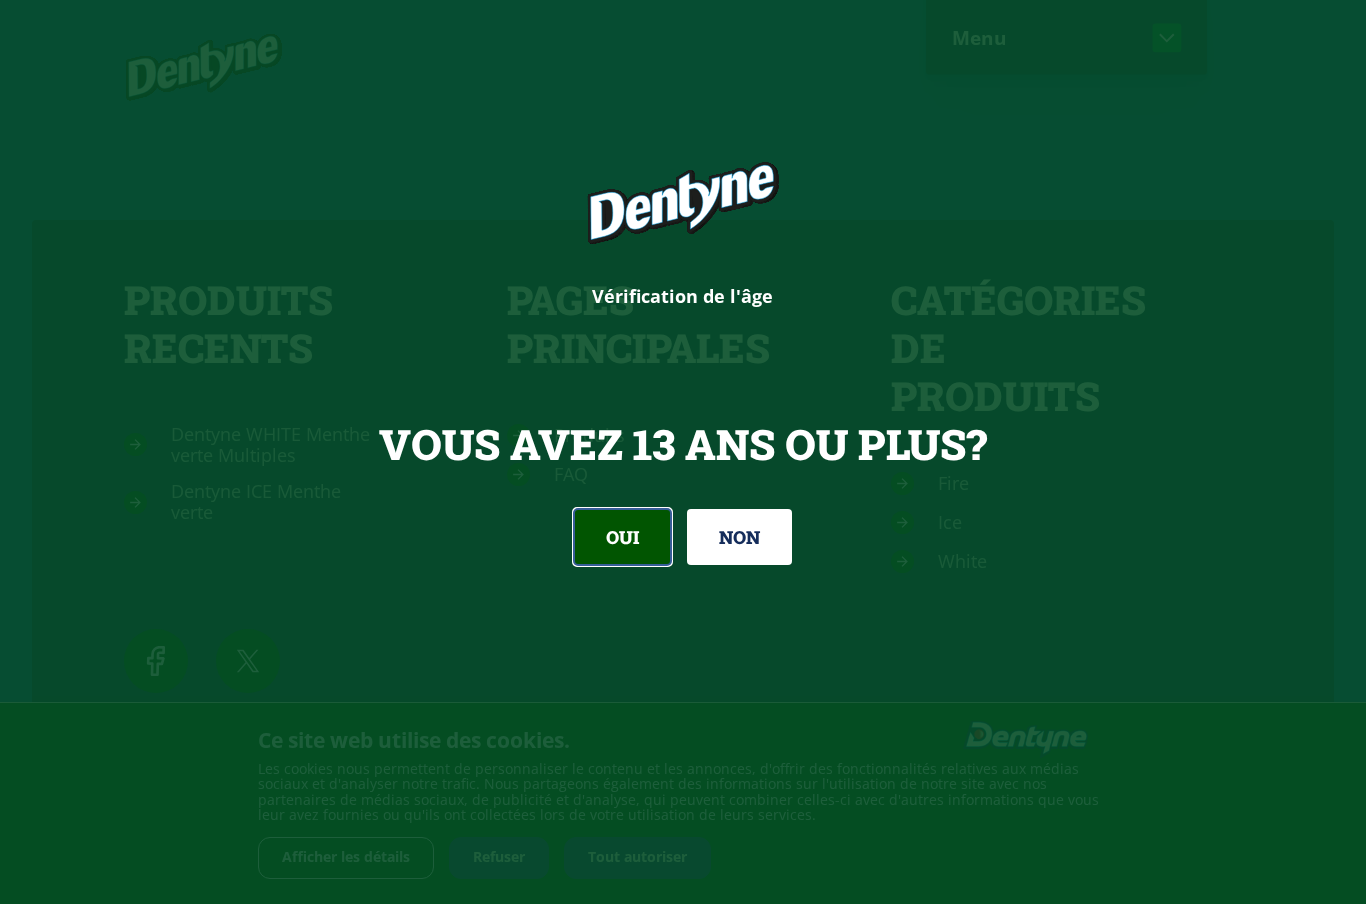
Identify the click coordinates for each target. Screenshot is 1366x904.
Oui (622, 537)
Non (739, 537)
